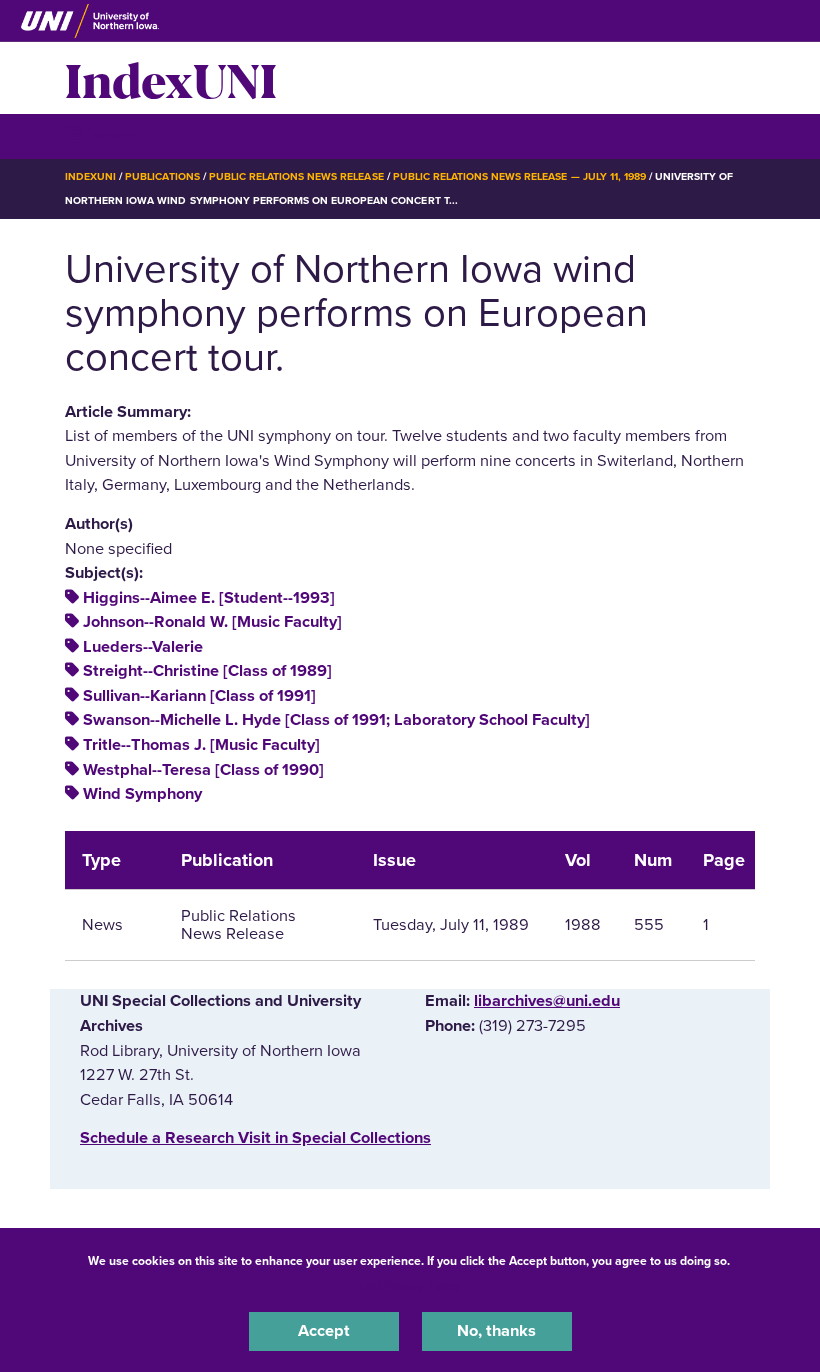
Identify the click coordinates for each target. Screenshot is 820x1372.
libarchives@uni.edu (547, 1001)
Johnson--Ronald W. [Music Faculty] (212, 622)
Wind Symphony (142, 794)
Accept (324, 1331)
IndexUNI (171, 78)
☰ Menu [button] (100, 135)
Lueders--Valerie (143, 647)
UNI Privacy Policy (410, 1286)
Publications (162, 176)
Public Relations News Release (296, 176)
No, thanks (496, 1331)
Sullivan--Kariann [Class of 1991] (199, 696)
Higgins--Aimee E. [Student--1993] (209, 598)
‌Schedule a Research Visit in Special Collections (255, 1138)
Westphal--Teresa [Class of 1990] (203, 770)
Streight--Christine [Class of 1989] (207, 671)
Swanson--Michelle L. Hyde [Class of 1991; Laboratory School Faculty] (336, 720)
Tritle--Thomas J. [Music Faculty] (201, 745)
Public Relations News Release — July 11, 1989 (519, 176)
